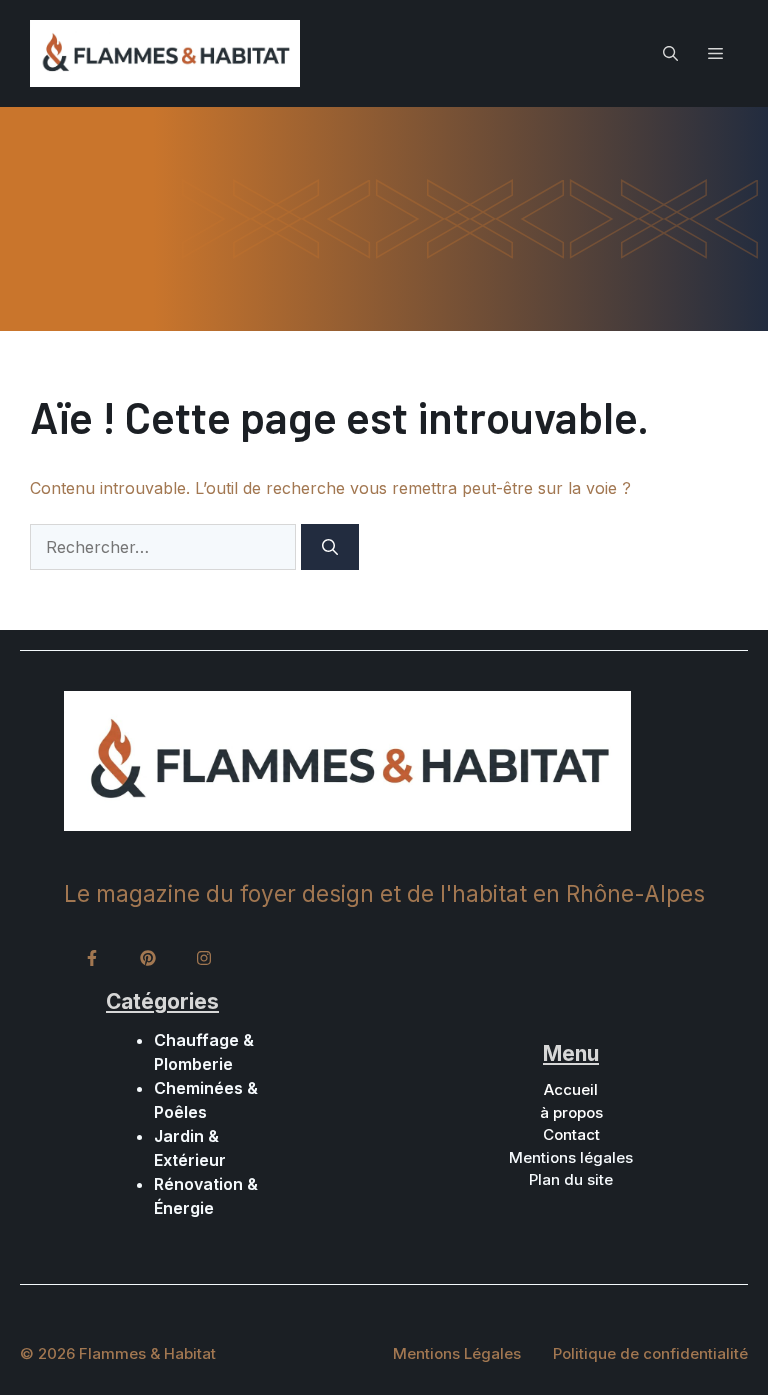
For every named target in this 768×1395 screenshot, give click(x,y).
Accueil (571, 1089)
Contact (571, 1134)
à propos (571, 1112)
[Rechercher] (330, 547)
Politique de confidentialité (650, 1353)
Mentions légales (571, 1157)
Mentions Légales (457, 1353)
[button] (670, 53)
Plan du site (571, 1179)
